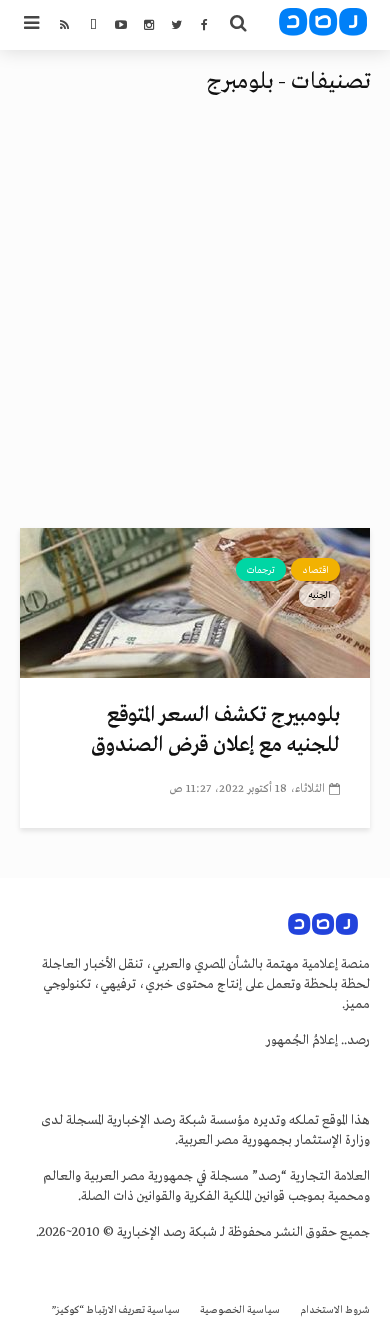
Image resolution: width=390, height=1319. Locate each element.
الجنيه (319, 595)
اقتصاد (315, 570)
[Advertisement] (195, 323)
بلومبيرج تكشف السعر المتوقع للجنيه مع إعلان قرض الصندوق (215, 730)
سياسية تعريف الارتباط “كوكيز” (116, 1310)
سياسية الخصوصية (240, 1310)
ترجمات (261, 570)
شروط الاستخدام (335, 1310)
